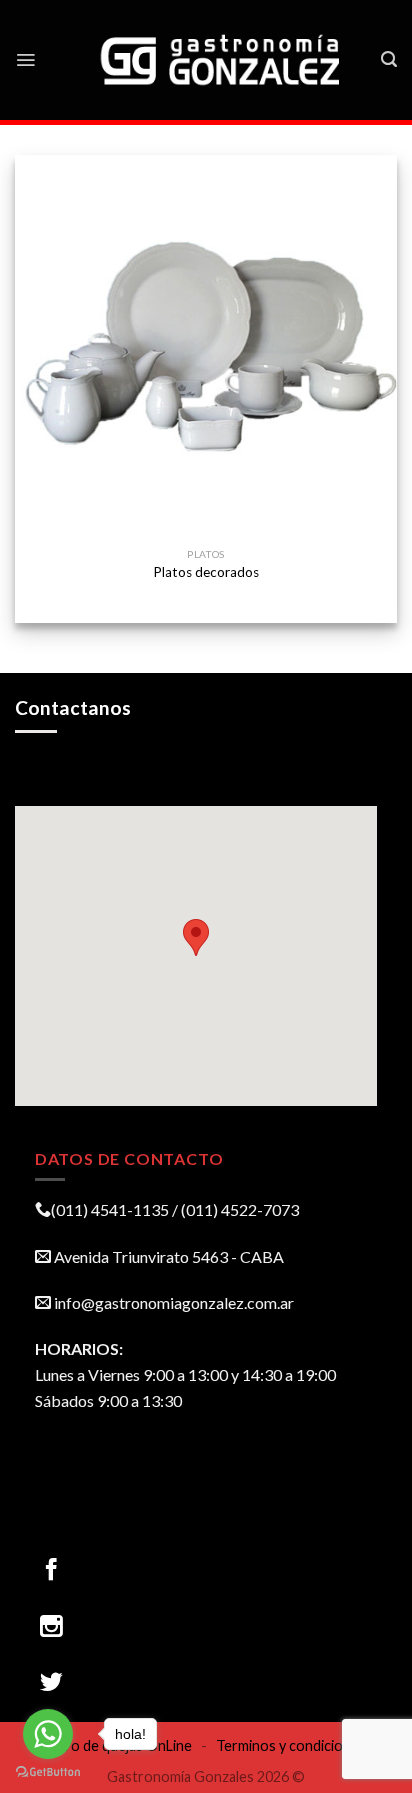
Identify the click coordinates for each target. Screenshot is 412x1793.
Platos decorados (206, 572)
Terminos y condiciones (291, 1745)
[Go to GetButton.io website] (48, 1772)
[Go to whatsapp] (48, 1734)
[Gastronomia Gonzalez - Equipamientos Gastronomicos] (222, 60)
